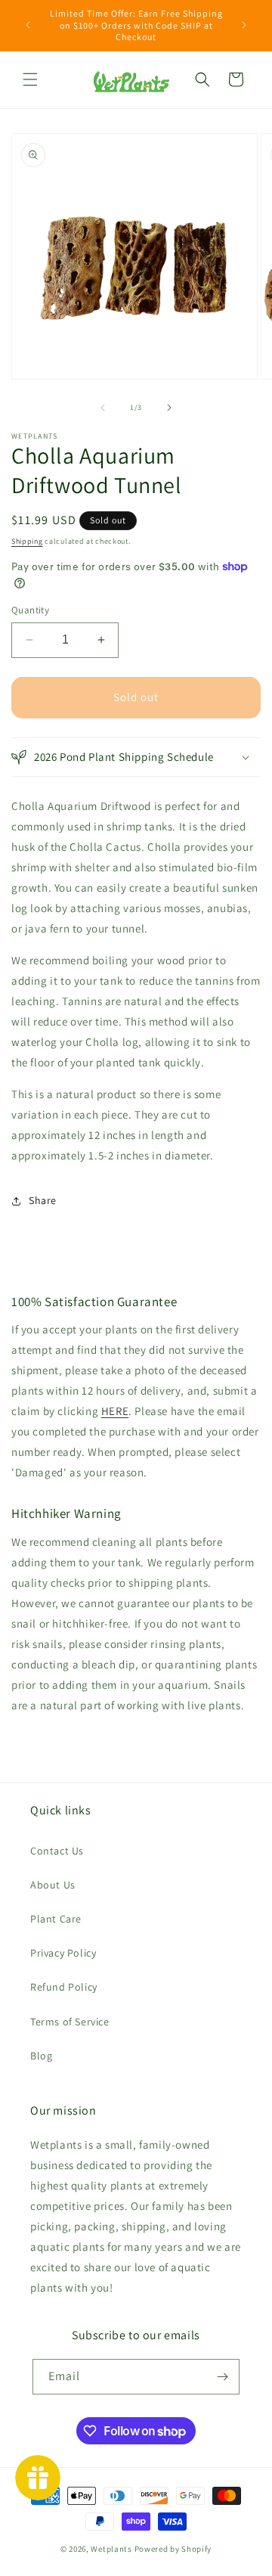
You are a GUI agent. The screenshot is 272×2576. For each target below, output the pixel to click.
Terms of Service (70, 2022)
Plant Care (56, 1919)
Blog (41, 2056)
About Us (53, 1885)
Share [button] (43, 1200)
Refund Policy (64, 1987)
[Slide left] (103, 408)
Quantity (30, 610)
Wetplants (111, 2549)
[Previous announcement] (28, 25)
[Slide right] (169, 408)
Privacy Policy (63, 1953)
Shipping (27, 541)
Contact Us (57, 1851)
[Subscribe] (222, 2377)
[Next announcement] (244, 25)
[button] (30, 79)
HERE (115, 1411)
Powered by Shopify (173, 2549)
